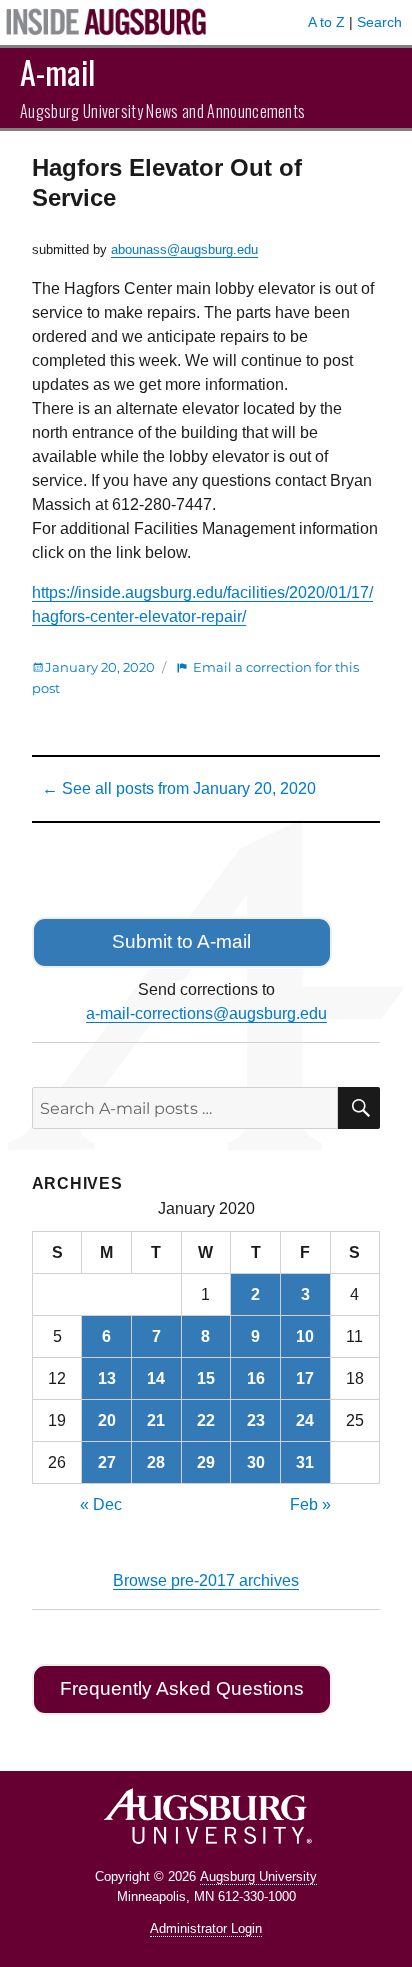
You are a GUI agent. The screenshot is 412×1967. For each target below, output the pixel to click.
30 (256, 1462)
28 (156, 1462)
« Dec (101, 1504)
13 (107, 1378)
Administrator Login (206, 1928)
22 (206, 1420)
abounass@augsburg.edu (184, 249)
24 (305, 1420)
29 (206, 1462)
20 (107, 1420)
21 (156, 1420)
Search (379, 22)
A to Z (326, 22)
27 (107, 1462)
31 (305, 1462)
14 (156, 1378)
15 (206, 1378)
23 (256, 1420)
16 (256, 1378)
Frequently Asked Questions (182, 1688)
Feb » (310, 1504)
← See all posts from (179, 788)
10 (305, 1336)
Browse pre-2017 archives (206, 1580)
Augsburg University (258, 1876)
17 (305, 1378)
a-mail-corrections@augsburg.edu (206, 1013)
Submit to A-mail (181, 941)
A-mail (57, 71)
